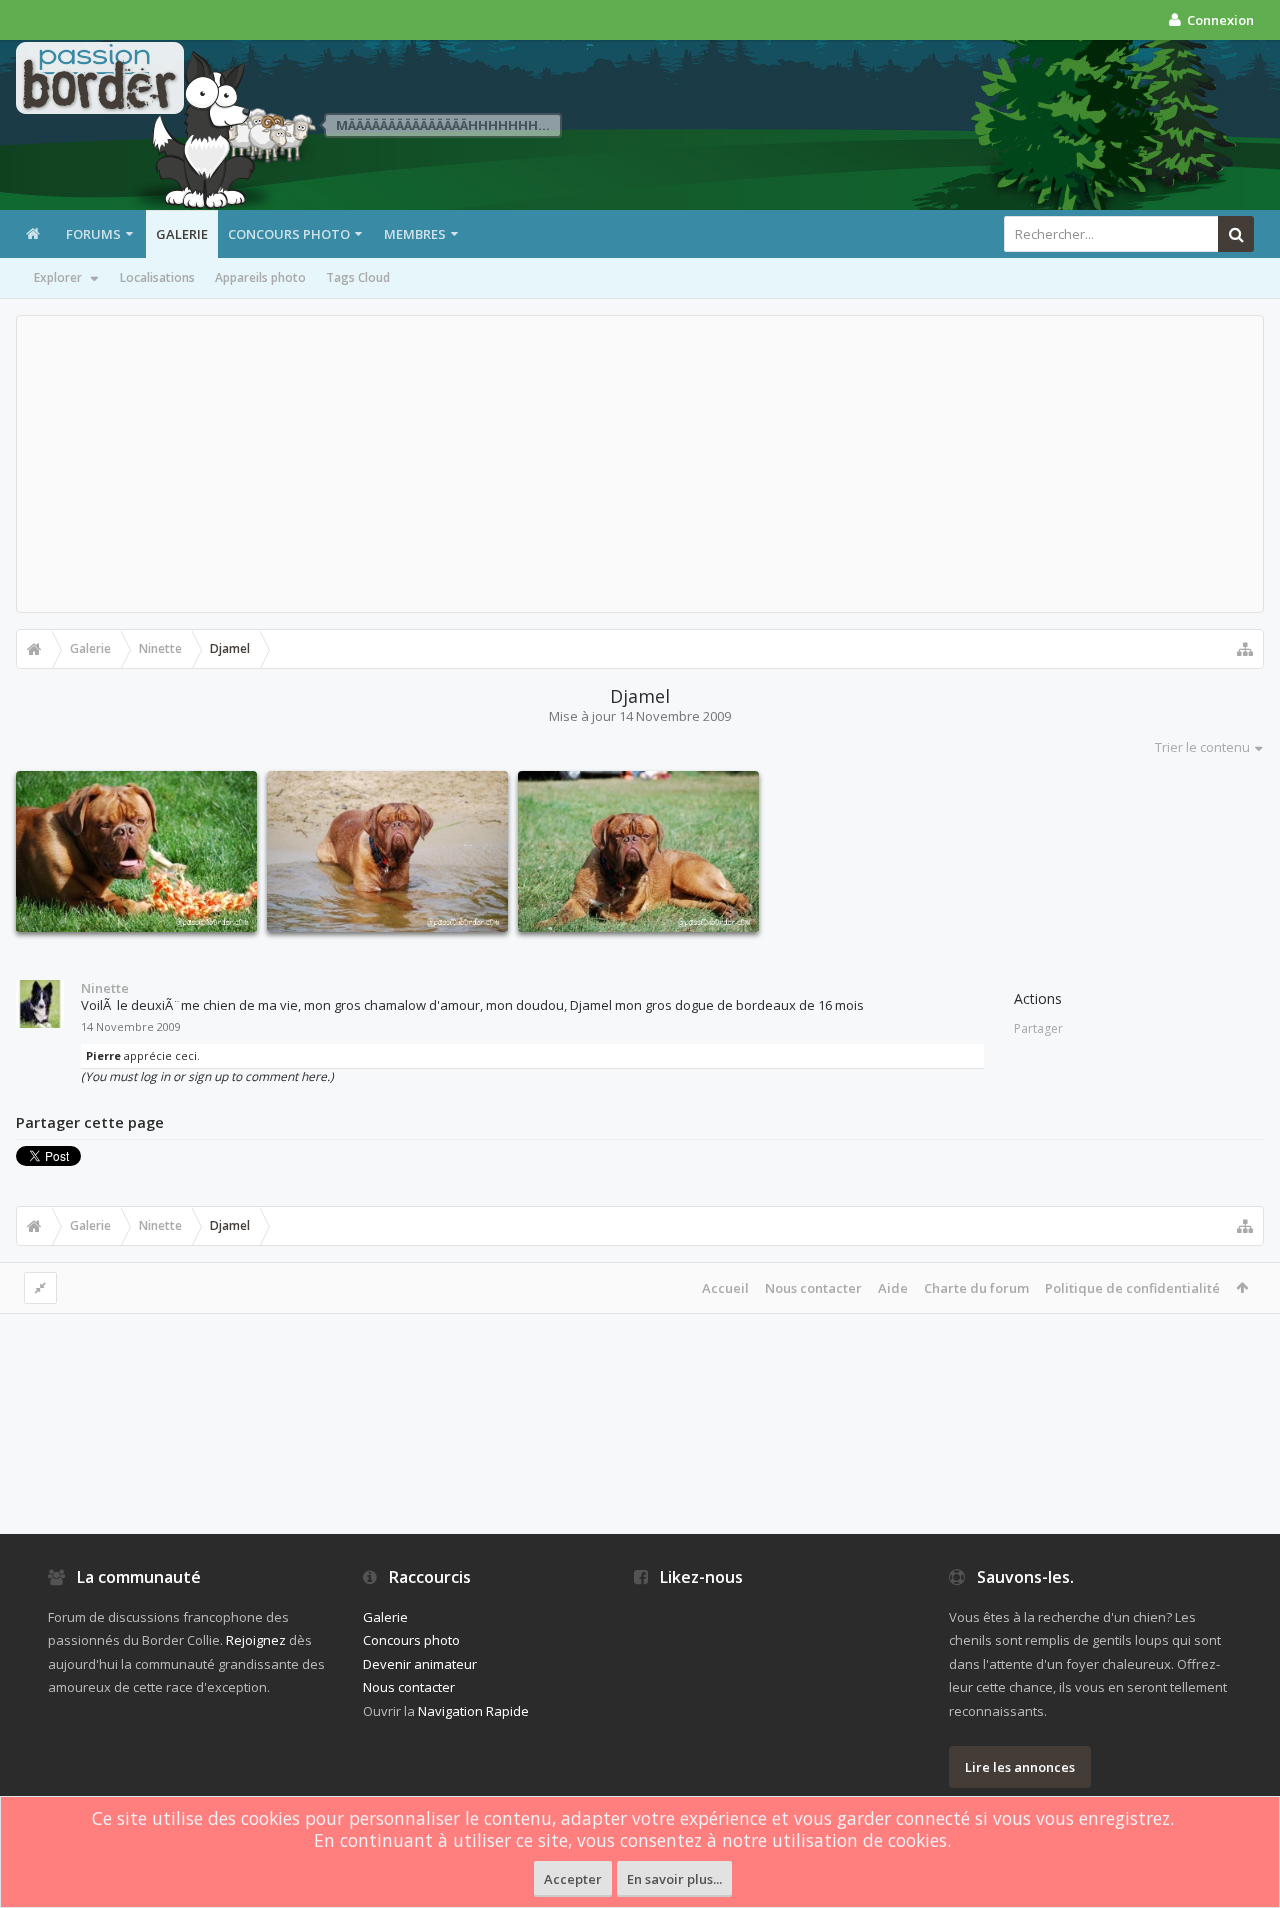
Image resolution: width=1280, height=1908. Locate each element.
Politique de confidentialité (1132, 1288)
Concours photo (289, 234)
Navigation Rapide (473, 1711)
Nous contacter (813, 1288)
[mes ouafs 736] (136, 851)
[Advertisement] (640, 464)
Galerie (182, 234)
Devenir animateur (420, 1664)
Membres (415, 234)
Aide (893, 1288)
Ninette (105, 988)
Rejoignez (256, 1640)
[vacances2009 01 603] (638, 851)
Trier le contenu (1202, 747)
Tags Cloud (358, 277)
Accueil (725, 1288)
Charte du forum (976, 1288)
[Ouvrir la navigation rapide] (1245, 649)
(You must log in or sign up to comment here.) (207, 1076)
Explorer (58, 277)
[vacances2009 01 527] (387, 851)
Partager (1038, 1028)
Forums (93, 234)
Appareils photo (260, 277)
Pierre (103, 1055)
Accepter (573, 1879)
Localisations (157, 277)
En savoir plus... (674, 1879)
